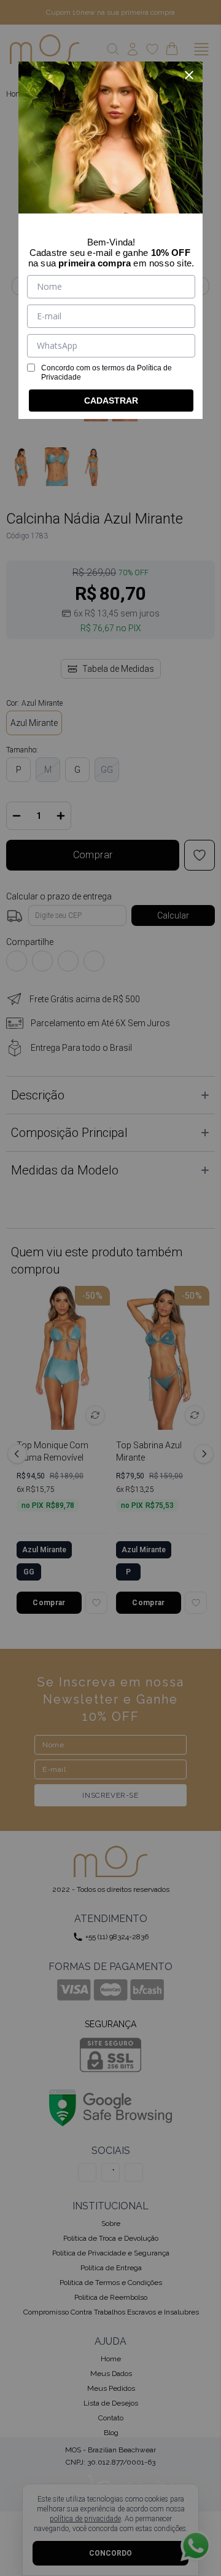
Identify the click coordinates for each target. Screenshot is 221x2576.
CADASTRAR (111, 401)
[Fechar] (189, 75)
